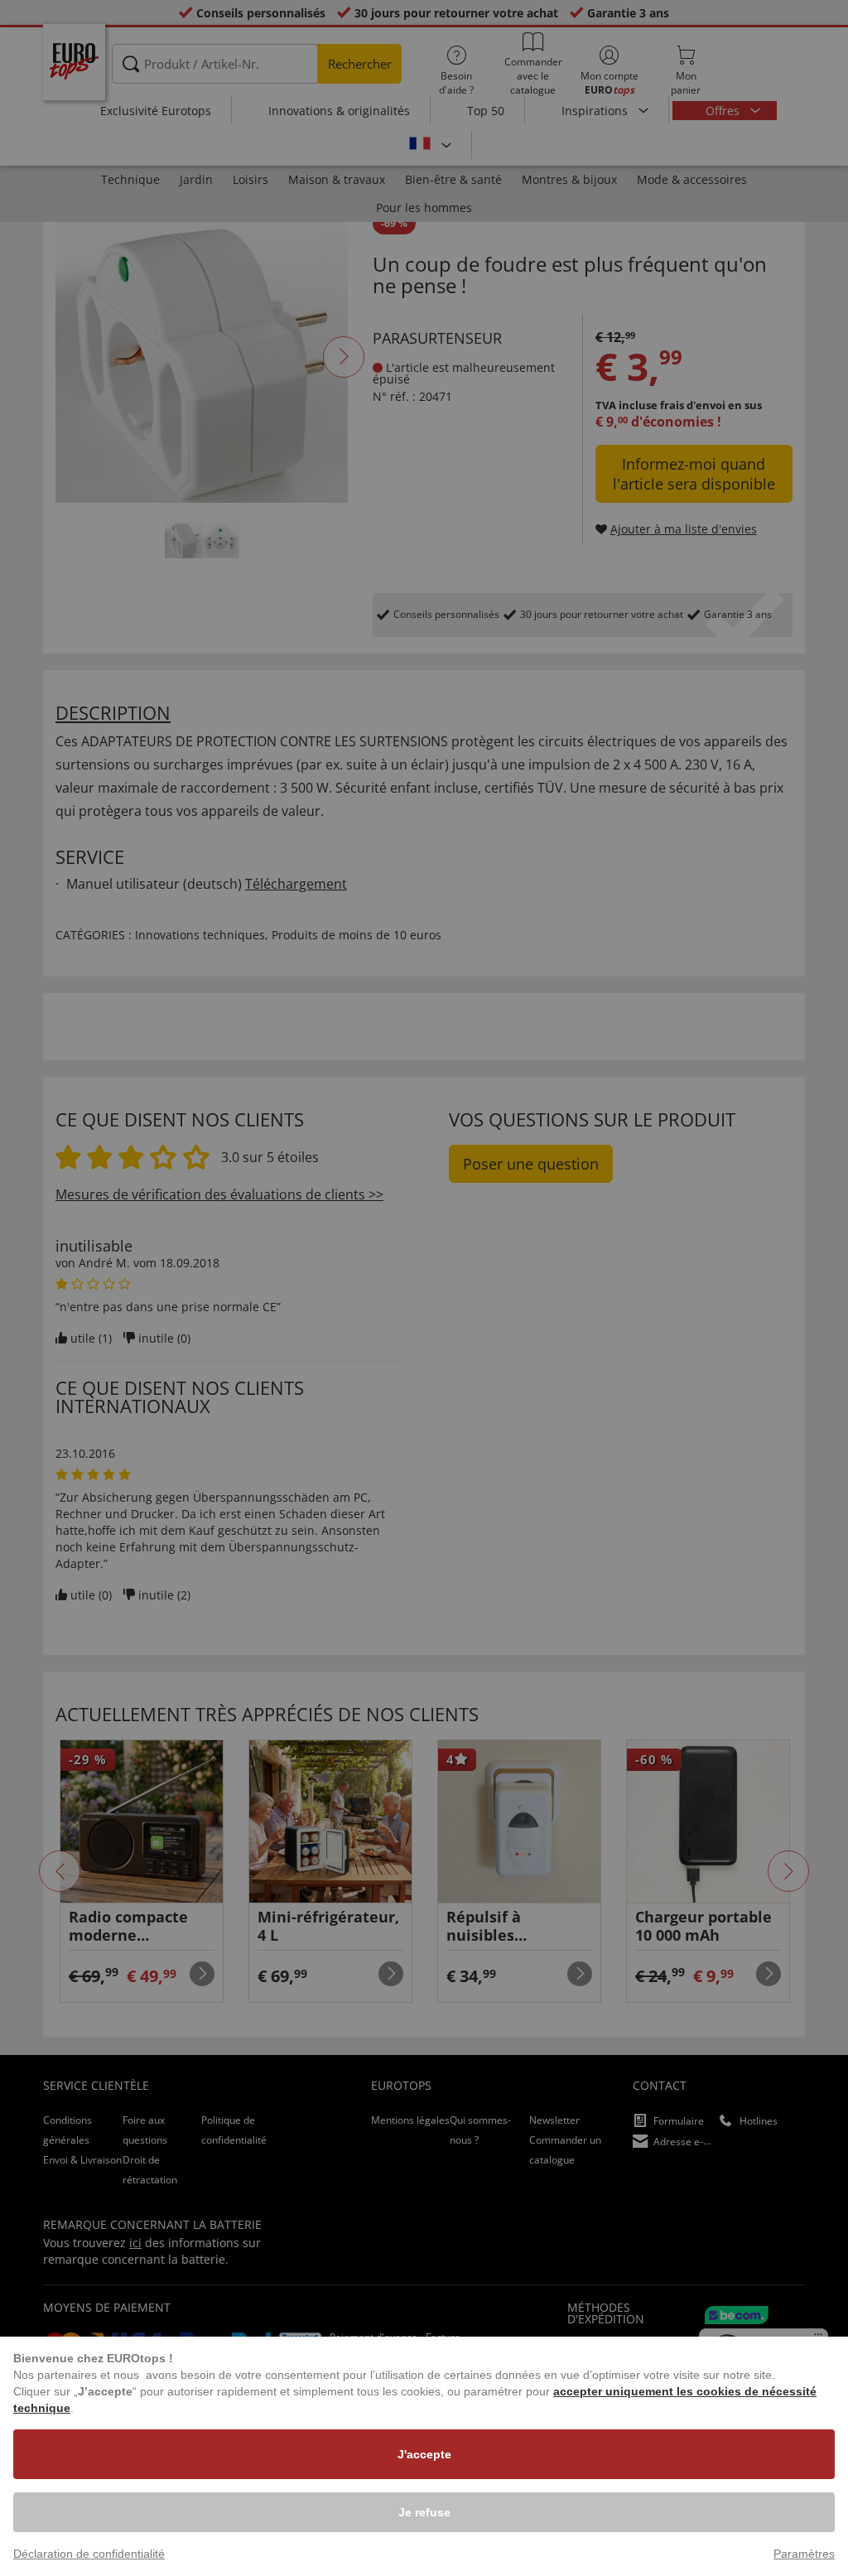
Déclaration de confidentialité (89, 2554)
